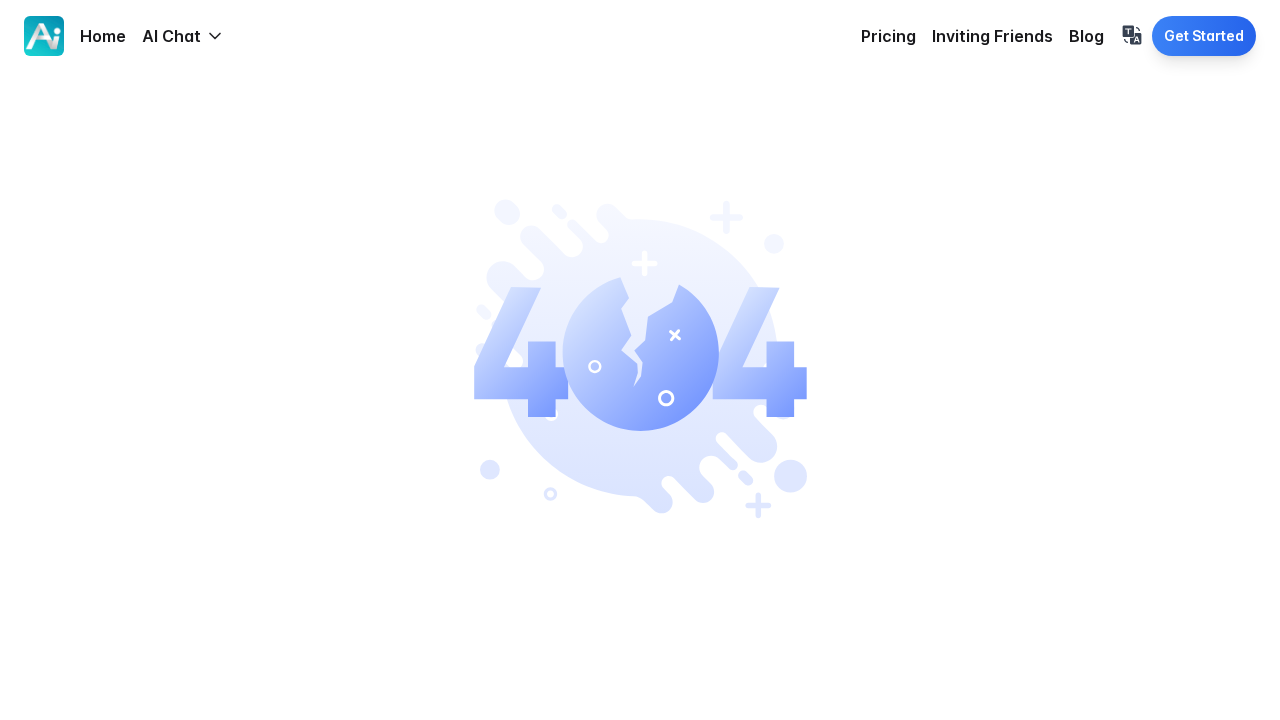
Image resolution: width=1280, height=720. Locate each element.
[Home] (44, 36)
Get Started (1204, 35)
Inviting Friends (992, 36)
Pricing (888, 36)
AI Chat (171, 36)
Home (103, 36)
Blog (1086, 36)
